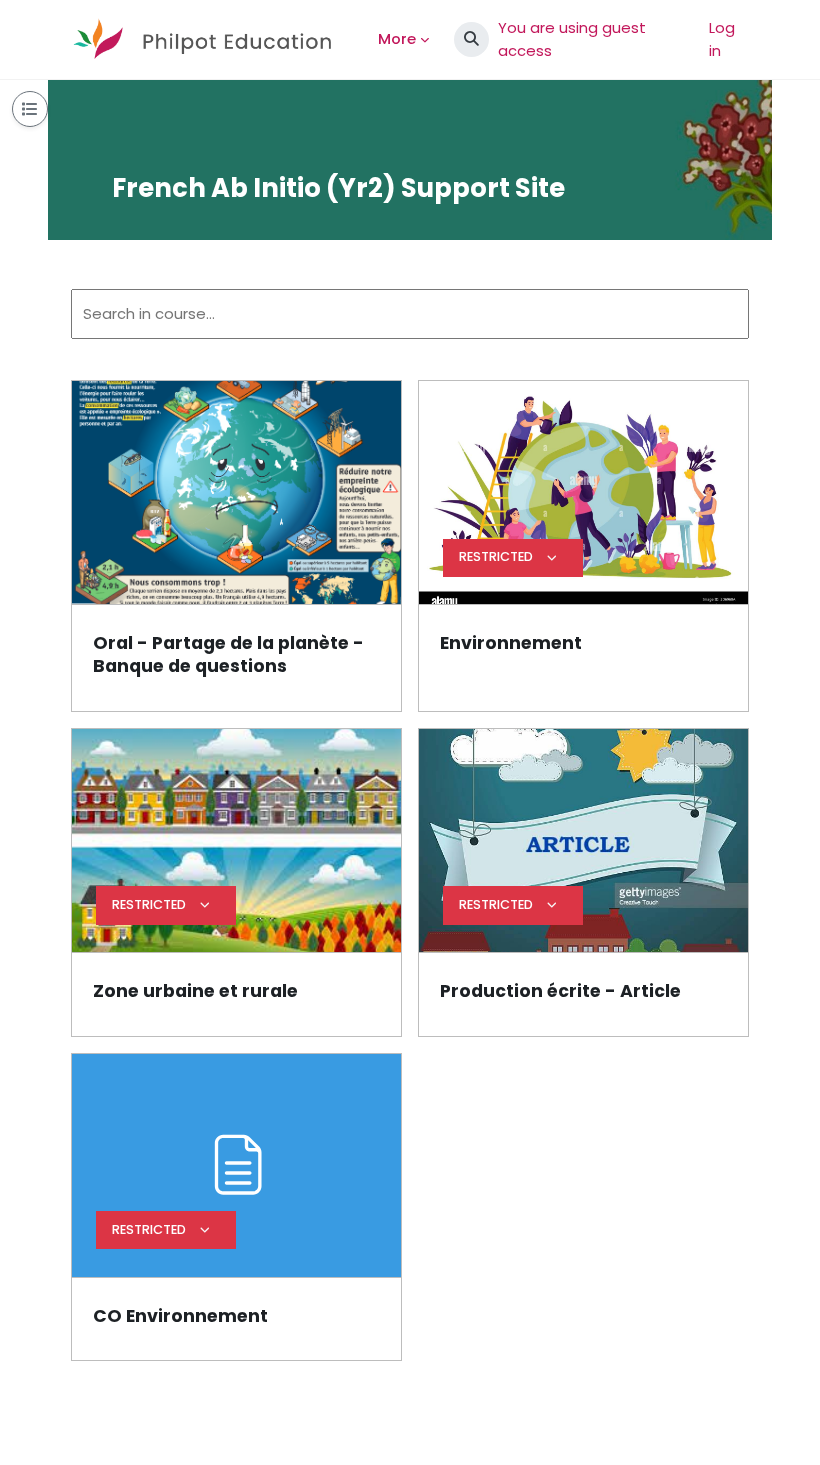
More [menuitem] (397, 38)
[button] (471, 39)
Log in (722, 38)
